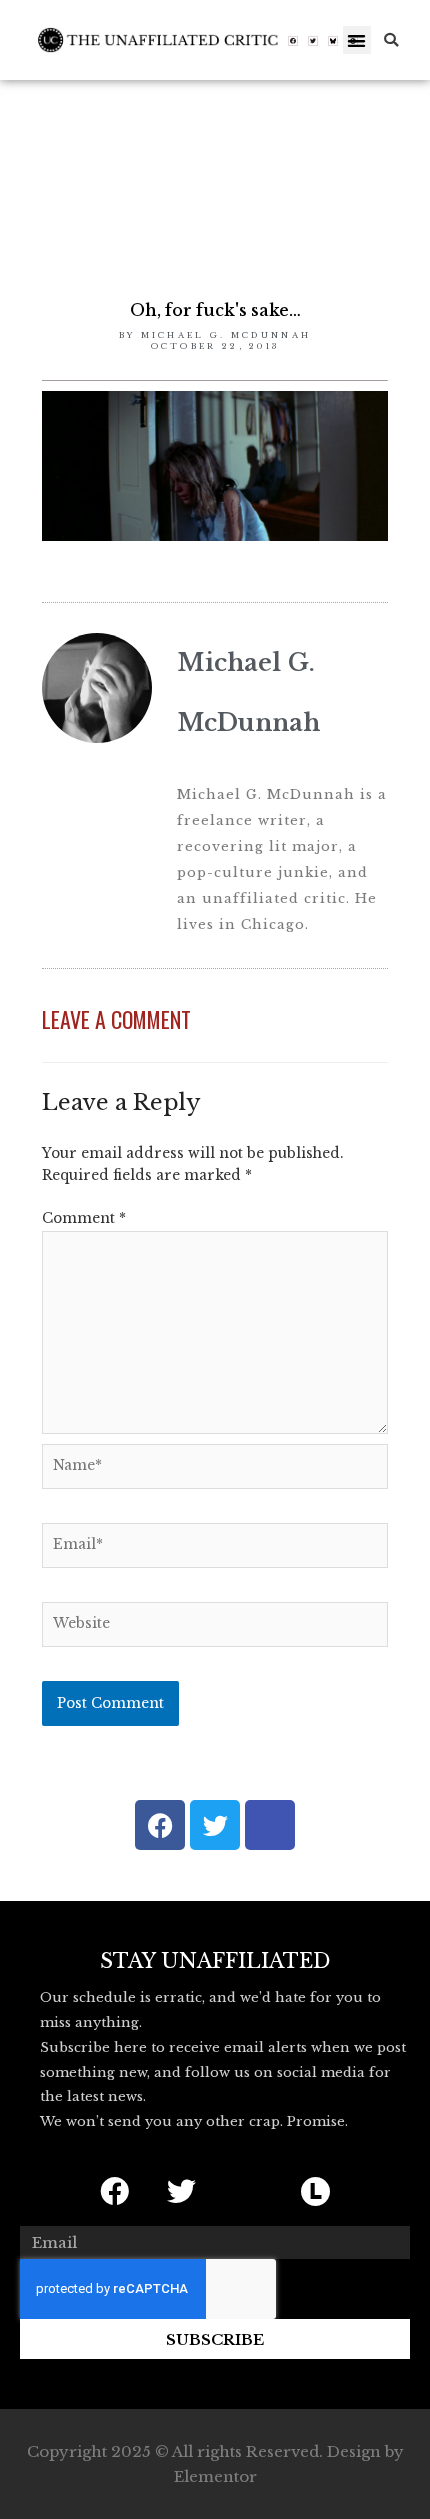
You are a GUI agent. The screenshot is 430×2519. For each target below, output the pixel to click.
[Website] (215, 1628)
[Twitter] (313, 41)
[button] (357, 40)
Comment (84, 1218)
